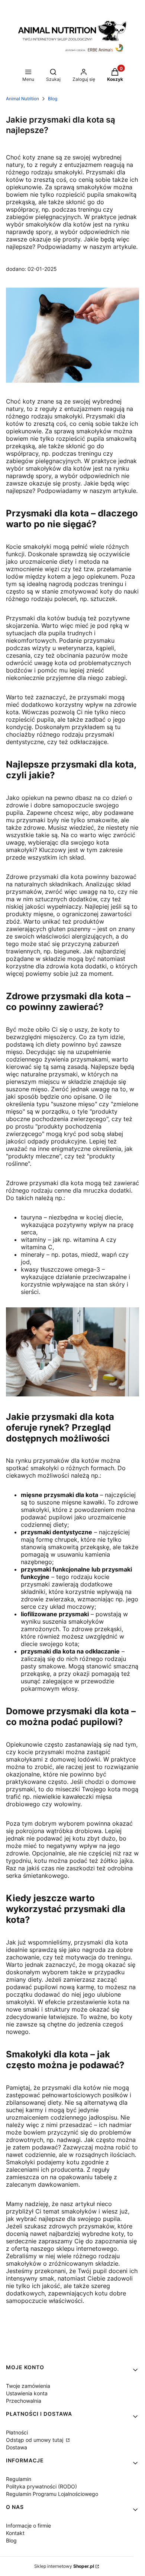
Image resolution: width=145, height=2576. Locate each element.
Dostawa (17, 2447)
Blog (53, 99)
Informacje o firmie (28, 2526)
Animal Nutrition (22, 99)
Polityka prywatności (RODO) (41, 2486)
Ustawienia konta (27, 2393)
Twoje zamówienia (28, 2386)
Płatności (17, 2432)
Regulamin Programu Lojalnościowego (52, 2494)
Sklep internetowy (64, 2566)
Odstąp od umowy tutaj (35, 2440)
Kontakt (15, 2533)
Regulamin (19, 2479)
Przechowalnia (24, 2401)
